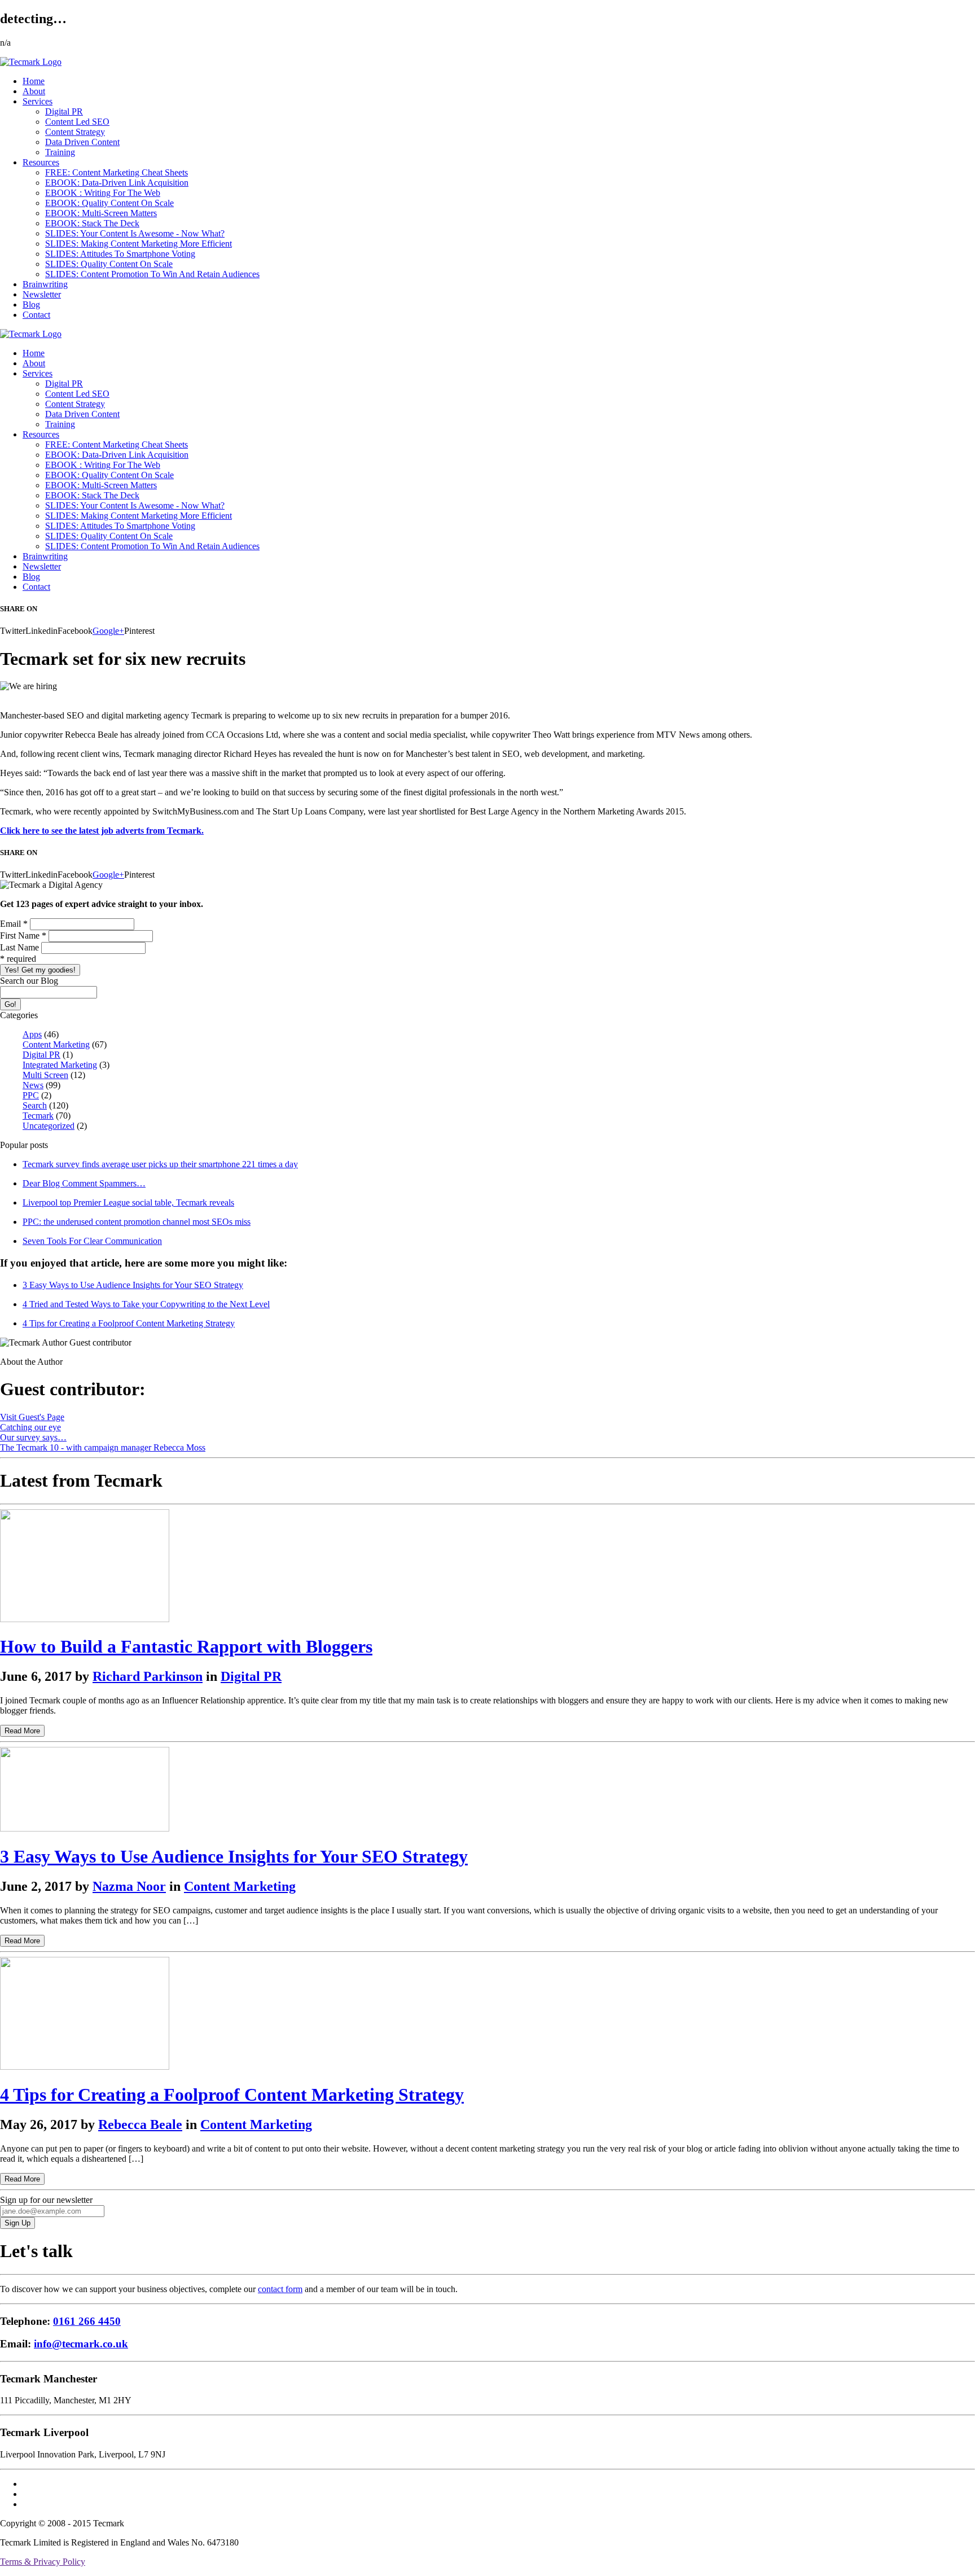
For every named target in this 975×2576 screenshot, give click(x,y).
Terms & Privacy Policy (43, 2562)
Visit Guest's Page (32, 1417)
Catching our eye (30, 1427)
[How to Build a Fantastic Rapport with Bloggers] (85, 1619)
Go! (10, 1004)
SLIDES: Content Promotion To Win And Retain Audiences (152, 274)
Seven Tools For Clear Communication (92, 1241)
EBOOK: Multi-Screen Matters (101, 213)
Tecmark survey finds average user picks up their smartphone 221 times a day (160, 1164)
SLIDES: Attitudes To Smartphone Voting (120, 254)
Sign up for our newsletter (46, 2200)
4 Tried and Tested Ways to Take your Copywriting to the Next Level (146, 1304)
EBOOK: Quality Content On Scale (109, 203)
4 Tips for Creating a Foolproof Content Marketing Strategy (129, 1323)
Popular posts (24, 1145)
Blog (31, 305)
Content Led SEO (77, 122)
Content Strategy (75, 132)
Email (14, 924)
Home (34, 81)
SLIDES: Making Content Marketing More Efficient (139, 244)
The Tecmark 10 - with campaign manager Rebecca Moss (103, 1447)
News (33, 1085)
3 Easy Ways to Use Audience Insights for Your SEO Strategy (133, 1285)
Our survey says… (33, 1437)
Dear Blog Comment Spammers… (84, 1183)
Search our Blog (29, 981)
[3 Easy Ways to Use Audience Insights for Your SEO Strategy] (85, 1828)
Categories (19, 1015)
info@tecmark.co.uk (81, 2344)
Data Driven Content (82, 142)
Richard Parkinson (148, 1676)
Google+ (108, 631)
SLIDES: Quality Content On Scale (109, 264)
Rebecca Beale (140, 2124)
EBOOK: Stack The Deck (92, 223)
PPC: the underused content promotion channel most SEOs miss (137, 1222)
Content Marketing (56, 1044)
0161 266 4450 (87, 2321)
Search (35, 1105)
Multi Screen (45, 1075)
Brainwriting (45, 284)
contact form (280, 2289)
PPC (31, 1095)
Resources (41, 162)
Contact (36, 315)
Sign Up (17, 2223)
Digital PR (64, 111)
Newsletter (42, 294)
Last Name (21, 947)
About (34, 91)
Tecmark (38, 1116)
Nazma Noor (129, 1886)
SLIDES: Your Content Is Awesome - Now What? (135, 233)
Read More (22, 1731)
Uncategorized (49, 1126)
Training (60, 152)
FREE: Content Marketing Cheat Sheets (117, 172)
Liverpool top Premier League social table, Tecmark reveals (128, 1202)
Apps (32, 1034)
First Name (23, 936)
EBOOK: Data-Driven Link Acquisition (117, 183)
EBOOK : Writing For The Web (103, 193)
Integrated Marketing (60, 1065)
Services (38, 101)
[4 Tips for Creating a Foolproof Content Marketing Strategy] (85, 2067)
